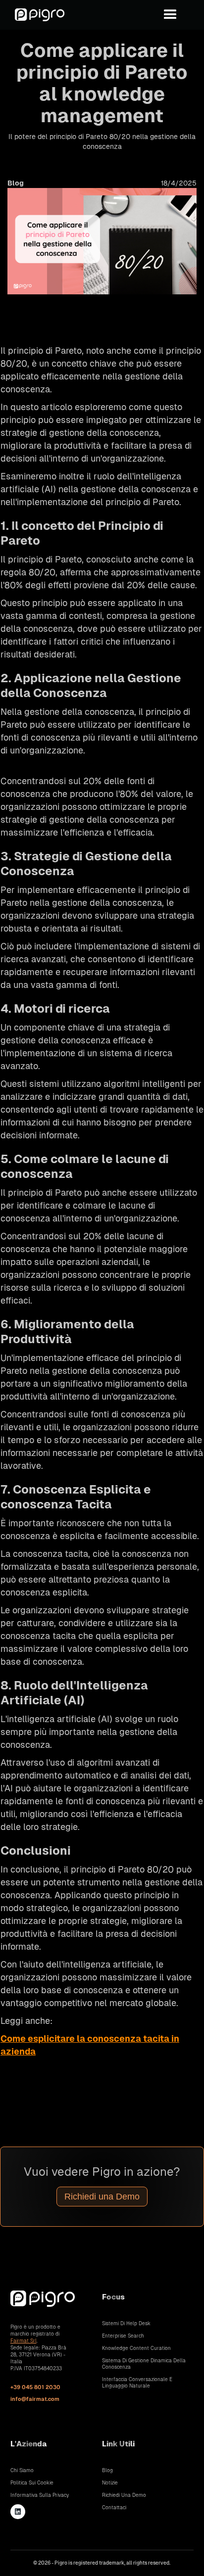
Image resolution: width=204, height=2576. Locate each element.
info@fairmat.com (35, 2399)
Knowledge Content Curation (136, 2348)
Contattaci (114, 2507)
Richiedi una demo (124, 2495)
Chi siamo (22, 2470)
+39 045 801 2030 (35, 2387)
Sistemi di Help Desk (126, 2323)
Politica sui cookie (32, 2483)
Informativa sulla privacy (40, 2495)
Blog (107, 2470)
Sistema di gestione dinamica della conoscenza (144, 2364)
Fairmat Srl (24, 2341)
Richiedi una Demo (102, 2197)
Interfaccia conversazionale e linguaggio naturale (137, 2383)
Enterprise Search (123, 2336)
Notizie (110, 2483)
